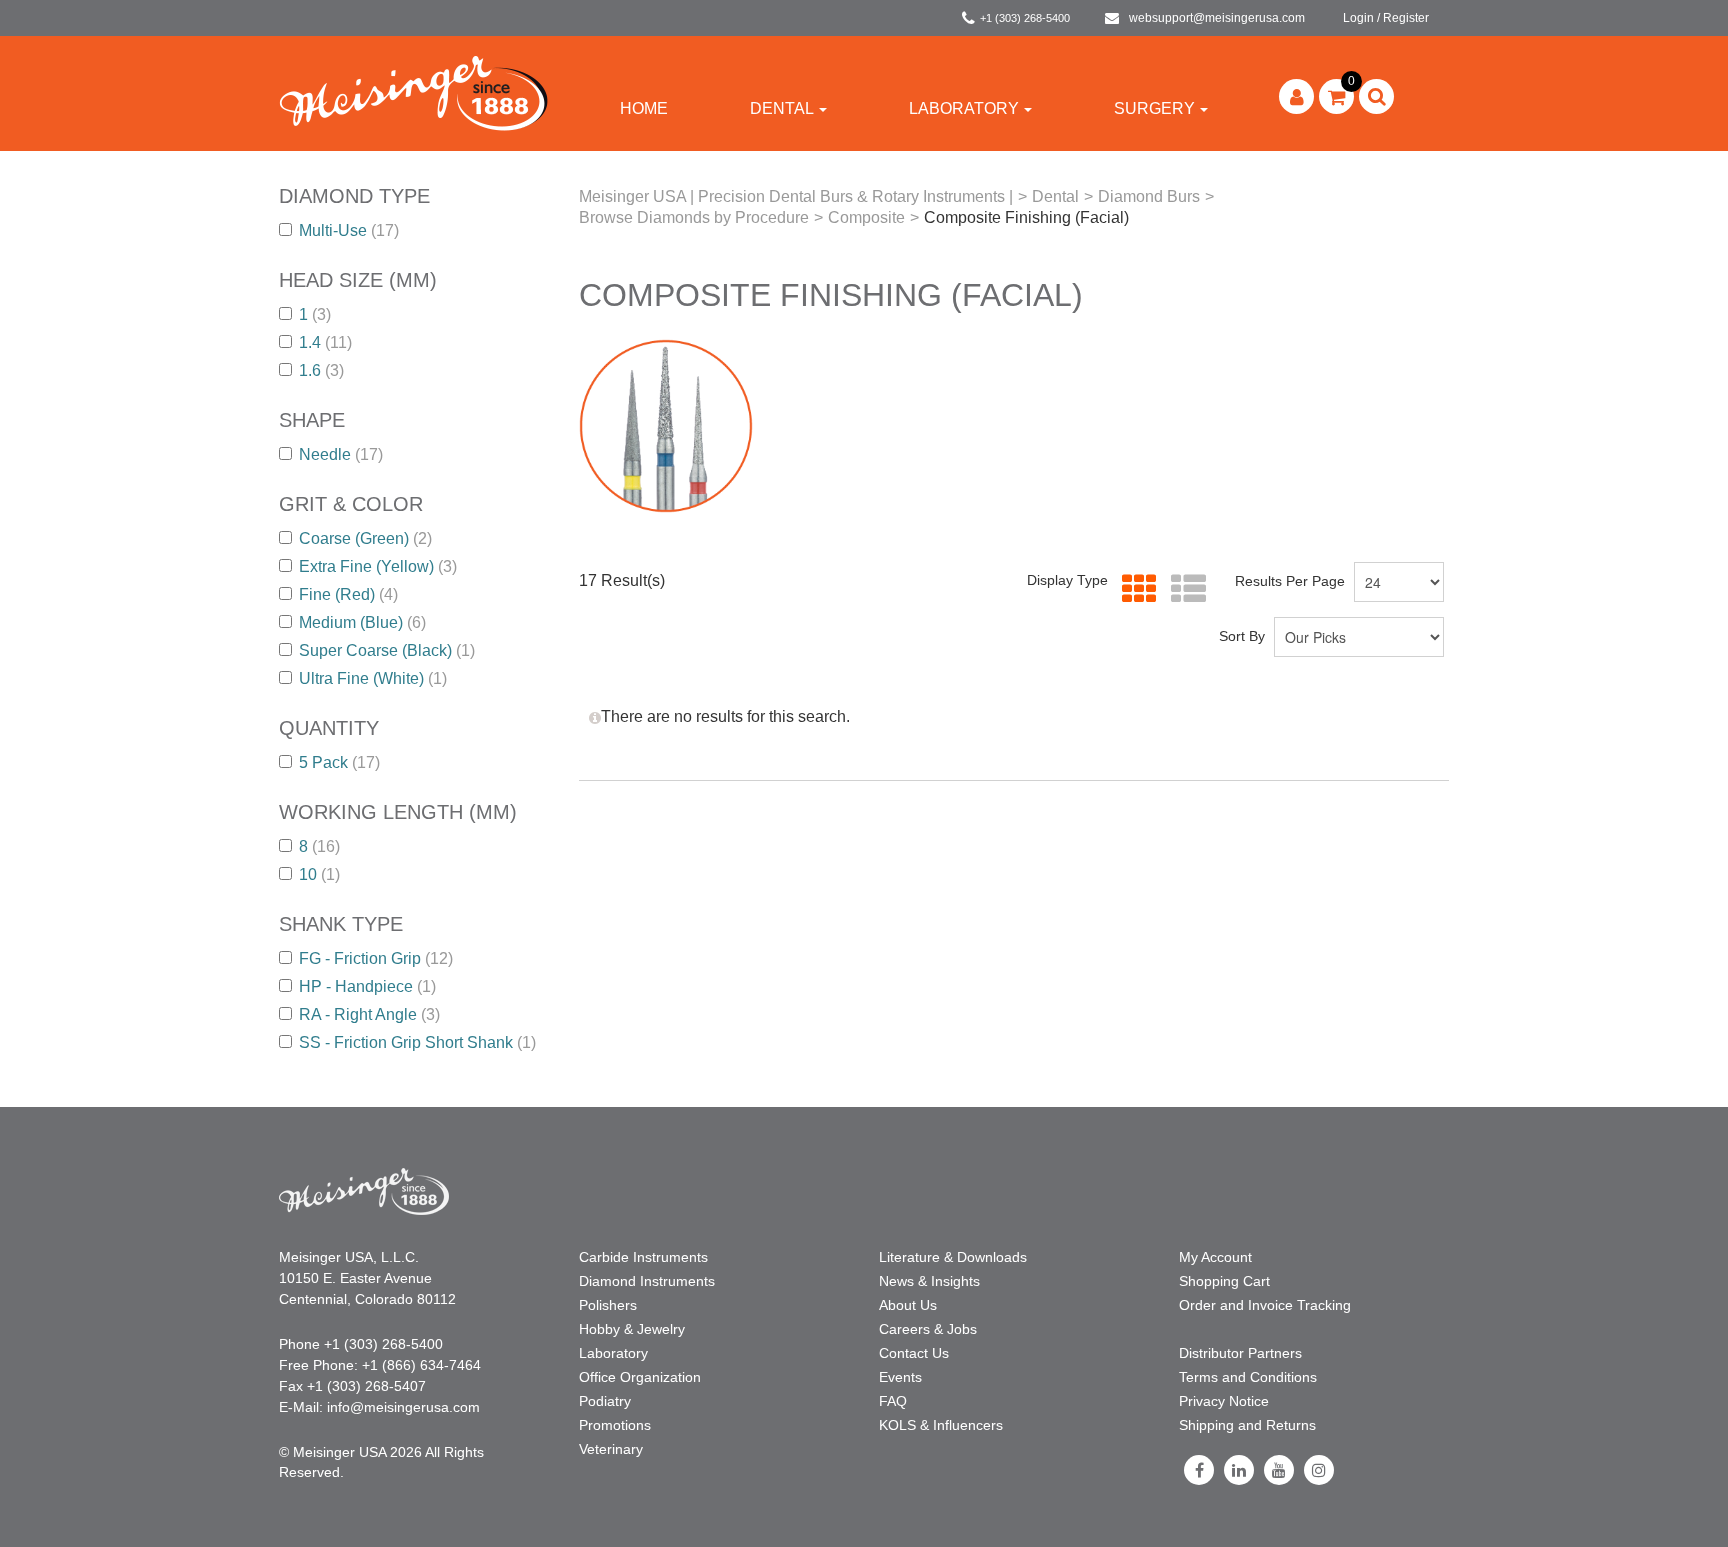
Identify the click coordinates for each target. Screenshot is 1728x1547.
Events (900, 1377)
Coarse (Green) (365, 538)
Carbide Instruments (643, 1257)
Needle (341, 454)
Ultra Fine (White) (373, 678)
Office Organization (640, 1377)
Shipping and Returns (1247, 1425)
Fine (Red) (348, 594)
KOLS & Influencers (941, 1425)
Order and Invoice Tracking (1265, 1305)
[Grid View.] (1134, 589)
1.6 (321, 370)
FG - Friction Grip (376, 958)
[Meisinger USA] (413, 92)
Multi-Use (349, 230)
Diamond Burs (1149, 196)
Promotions (615, 1425)
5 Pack (339, 762)
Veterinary (611, 1449)
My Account (1215, 1257)
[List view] (1183, 589)
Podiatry (605, 1401)
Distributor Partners (1240, 1353)
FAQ (893, 1401)
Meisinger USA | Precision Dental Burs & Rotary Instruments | (796, 196)
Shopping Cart (1224, 1281)
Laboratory (964, 108)
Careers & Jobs (928, 1329)
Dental (782, 108)
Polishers (608, 1305)
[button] (1336, 96)
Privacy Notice (1224, 1401)
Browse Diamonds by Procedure (694, 217)
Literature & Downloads (953, 1257)
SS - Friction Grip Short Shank (417, 1042)
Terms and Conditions (1248, 1377)
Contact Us (914, 1353)
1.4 (325, 342)
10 (319, 874)
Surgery (1154, 108)
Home (644, 108)
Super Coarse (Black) (387, 650)
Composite (866, 217)
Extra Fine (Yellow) (378, 566)
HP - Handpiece (367, 986)
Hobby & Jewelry (632, 1329)
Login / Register (1386, 18)
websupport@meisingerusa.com (1217, 18)
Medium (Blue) (362, 622)
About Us (908, 1305)
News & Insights (929, 1281)
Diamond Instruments (647, 1281)
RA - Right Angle (369, 1014)
